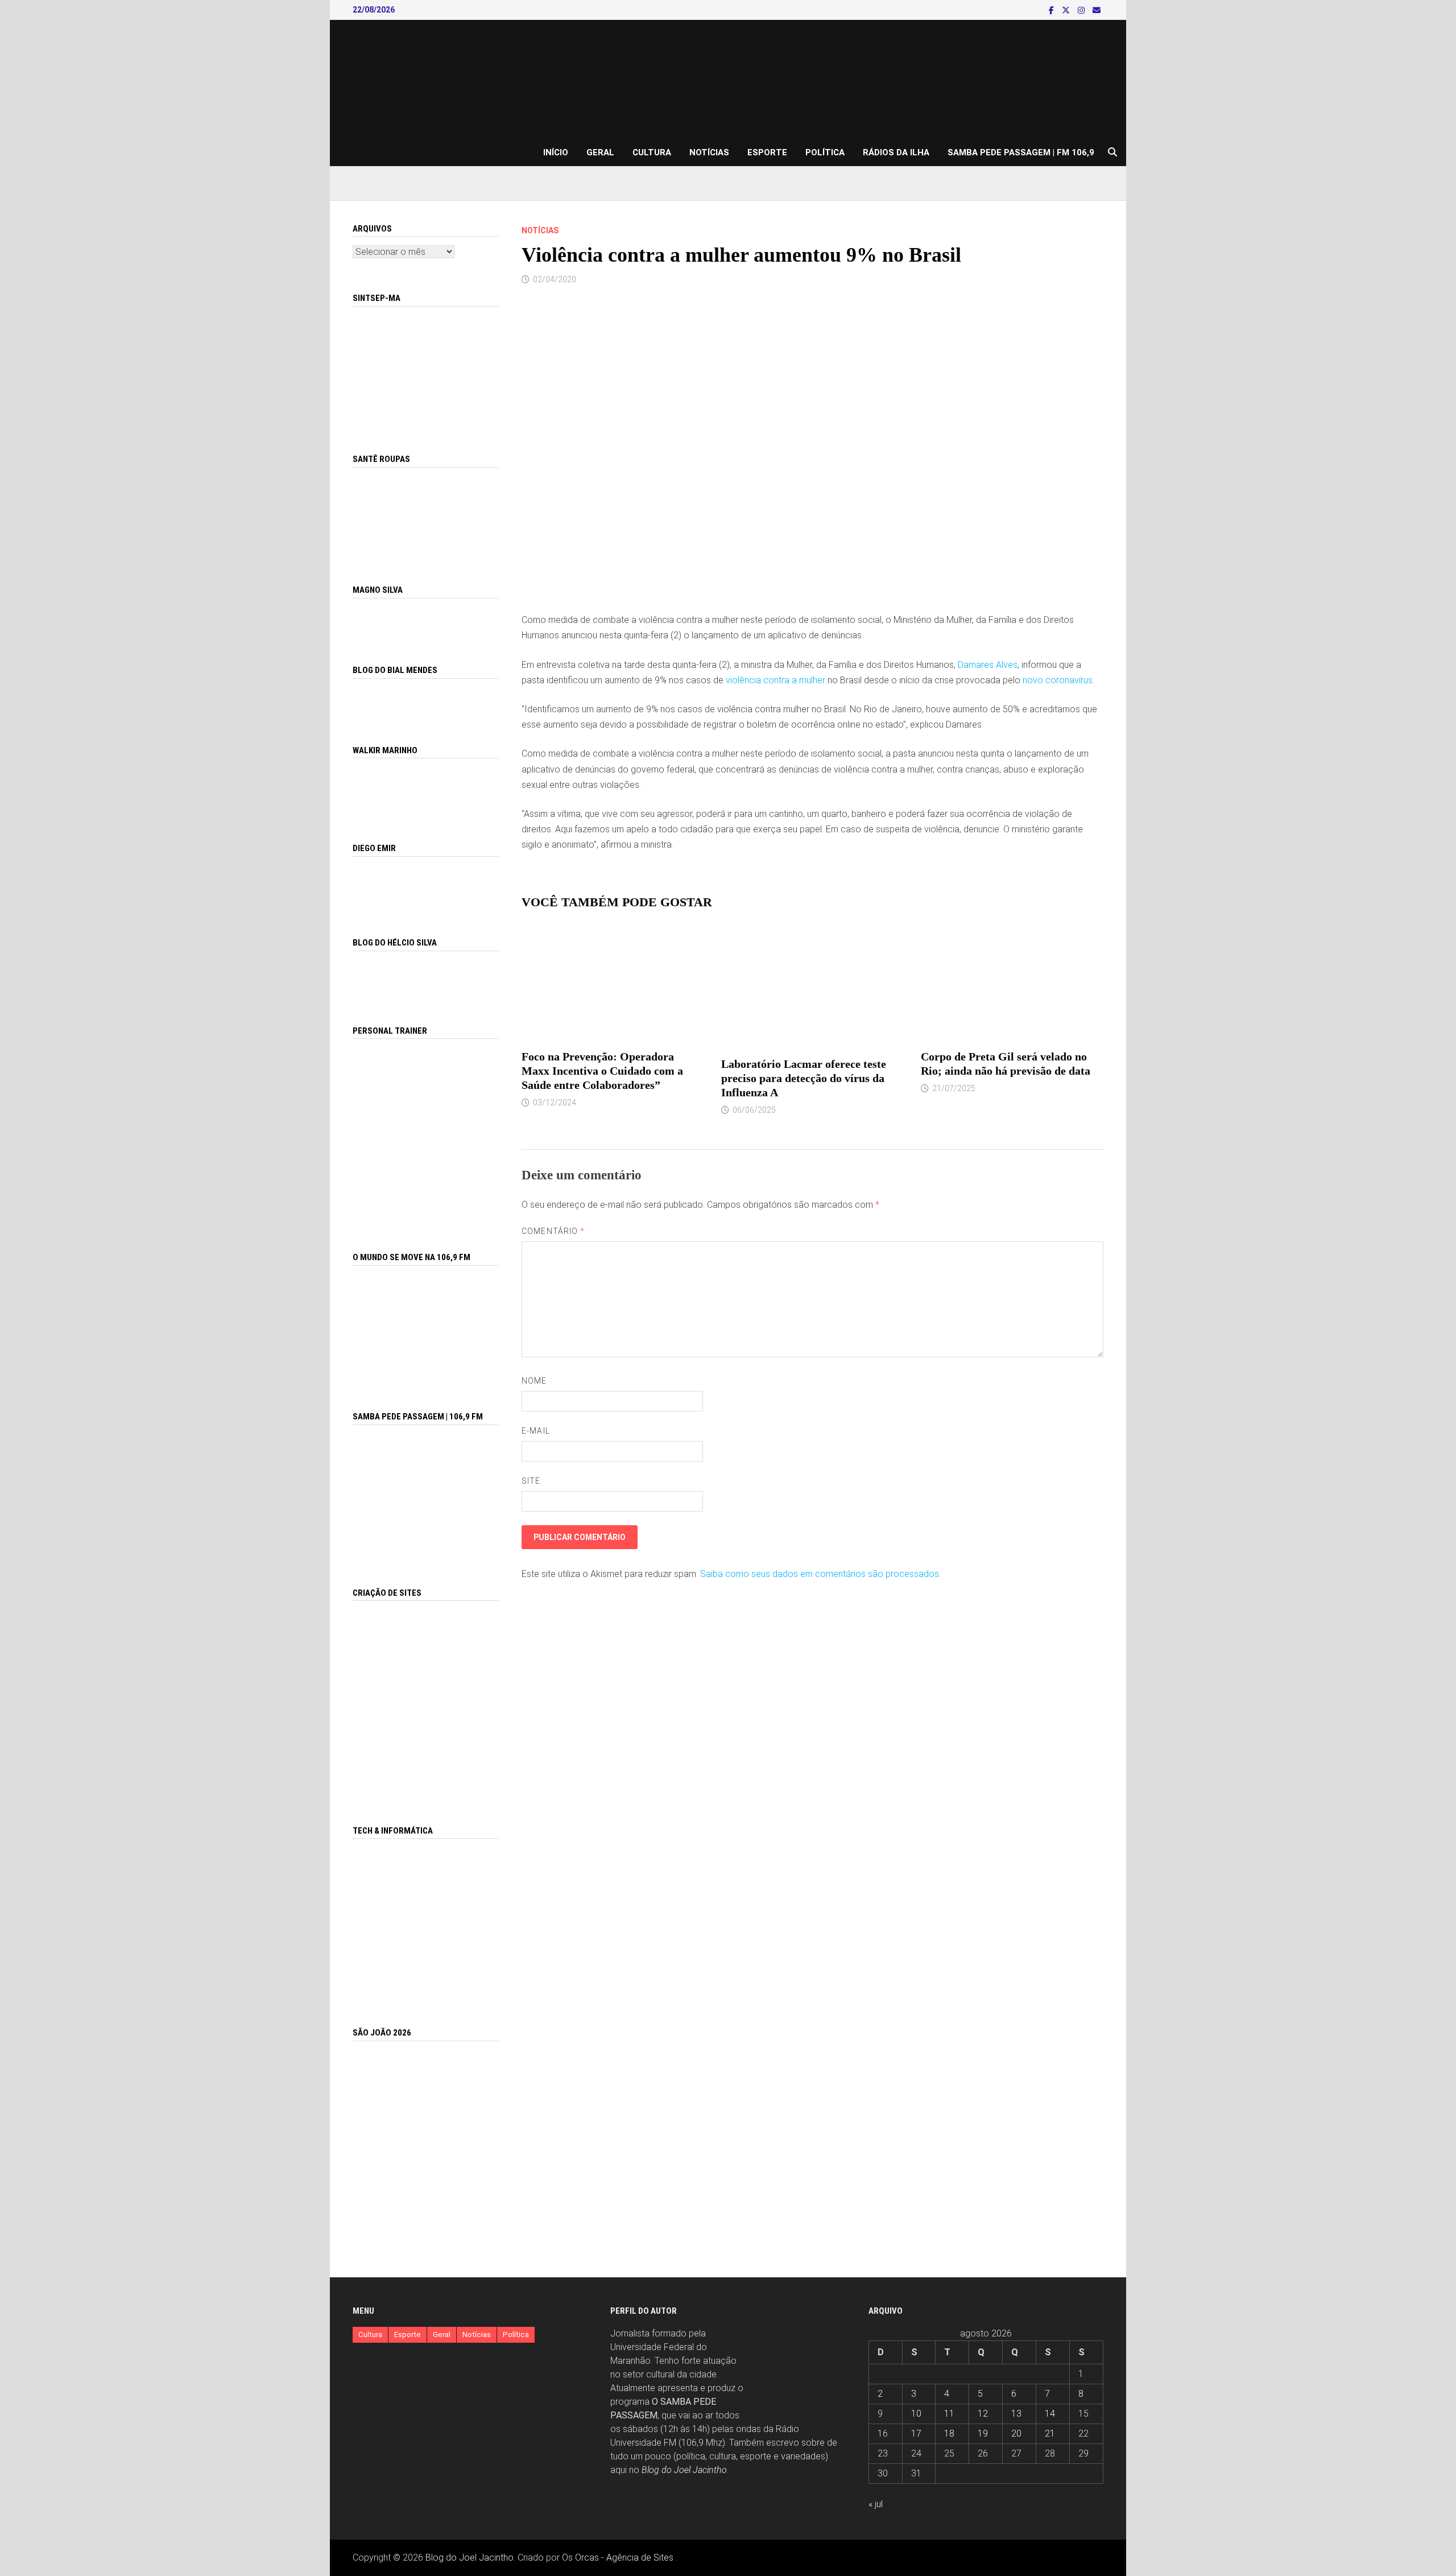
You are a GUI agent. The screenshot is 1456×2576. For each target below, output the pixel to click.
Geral (600, 152)
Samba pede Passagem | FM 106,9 (1021, 152)
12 (983, 2414)
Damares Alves (988, 665)
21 (1050, 2433)
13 (1016, 2414)
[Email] (1097, 10)
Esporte (767, 152)
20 (1016, 2433)
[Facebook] (1052, 10)
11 (949, 2414)
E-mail (535, 1431)
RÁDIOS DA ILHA (896, 152)
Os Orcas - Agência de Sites (618, 2558)
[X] (1067, 10)
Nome (534, 1381)
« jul (876, 2504)
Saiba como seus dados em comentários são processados (820, 1574)
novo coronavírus (1058, 680)
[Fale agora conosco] (426, 1700)
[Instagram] (1082, 10)
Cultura (652, 152)
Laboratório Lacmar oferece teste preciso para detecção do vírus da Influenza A (804, 1078)
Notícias (709, 152)
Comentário (553, 1231)
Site (531, 1481)
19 (983, 2433)
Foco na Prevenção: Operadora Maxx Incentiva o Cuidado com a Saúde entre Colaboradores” (602, 1071)
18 (949, 2433)
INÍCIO (556, 152)
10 (916, 2414)
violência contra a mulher (775, 680)
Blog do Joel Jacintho (684, 2470)
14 (1050, 2414)
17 (916, 2433)
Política (825, 152)
